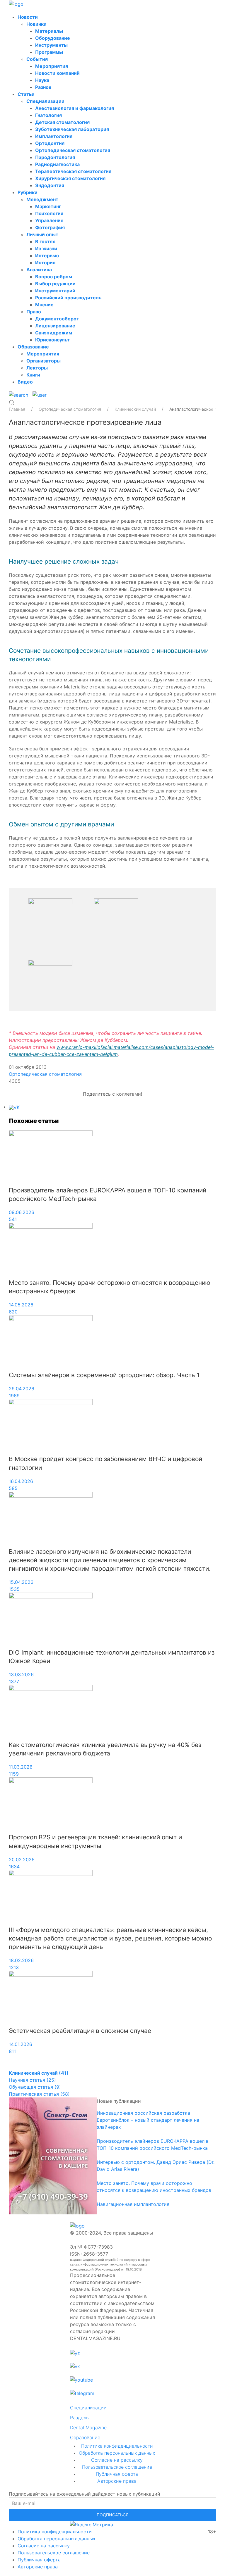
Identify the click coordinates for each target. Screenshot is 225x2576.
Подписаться (112, 2515)
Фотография (50, 227)
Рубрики (28, 192)
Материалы (49, 31)
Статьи (26, 94)
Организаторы (44, 361)
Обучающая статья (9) (35, 2087)
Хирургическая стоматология (70, 178)
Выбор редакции (55, 284)
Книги (33, 375)
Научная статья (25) (32, 2080)
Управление (49, 220)
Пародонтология (55, 157)
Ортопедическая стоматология (73, 150)
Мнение (44, 305)
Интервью (47, 255)
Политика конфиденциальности (117, 2446)
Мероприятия (52, 66)
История (45, 263)
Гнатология (48, 115)
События (37, 59)
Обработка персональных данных (117, 2453)
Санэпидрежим (54, 333)
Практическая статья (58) (39, 2094)
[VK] (14, 1107)
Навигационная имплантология (133, 2204)
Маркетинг (48, 206)
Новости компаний (57, 73)
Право (34, 312)
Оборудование (53, 38)
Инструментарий (55, 291)
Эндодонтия (50, 185)
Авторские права (117, 2481)
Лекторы (37, 368)
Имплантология (54, 136)
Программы (49, 52)
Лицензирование (55, 326)
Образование (33, 347)
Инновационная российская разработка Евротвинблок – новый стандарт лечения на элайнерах (148, 2120)
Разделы (80, 2418)
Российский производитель (68, 298)
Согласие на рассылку (117, 2460)
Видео (25, 382)
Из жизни (46, 248)
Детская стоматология (62, 122)
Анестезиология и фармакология (75, 108)
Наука (42, 80)
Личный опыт (42, 234)
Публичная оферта (117, 2474)
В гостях (45, 241)
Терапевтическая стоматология (73, 171)
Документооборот (57, 319)
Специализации (45, 101)
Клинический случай (135, 409)
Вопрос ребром (54, 277)
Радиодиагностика (57, 164)
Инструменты (51, 45)
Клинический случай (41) (39, 2073)
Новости (28, 17)
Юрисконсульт (52, 340)
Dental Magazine (88, 2427)
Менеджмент (42, 199)
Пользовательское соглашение (117, 2467)
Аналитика (39, 270)
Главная (17, 409)
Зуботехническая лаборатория (72, 129)
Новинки (36, 24)
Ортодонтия (50, 143)
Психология (49, 213)
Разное (43, 87)
